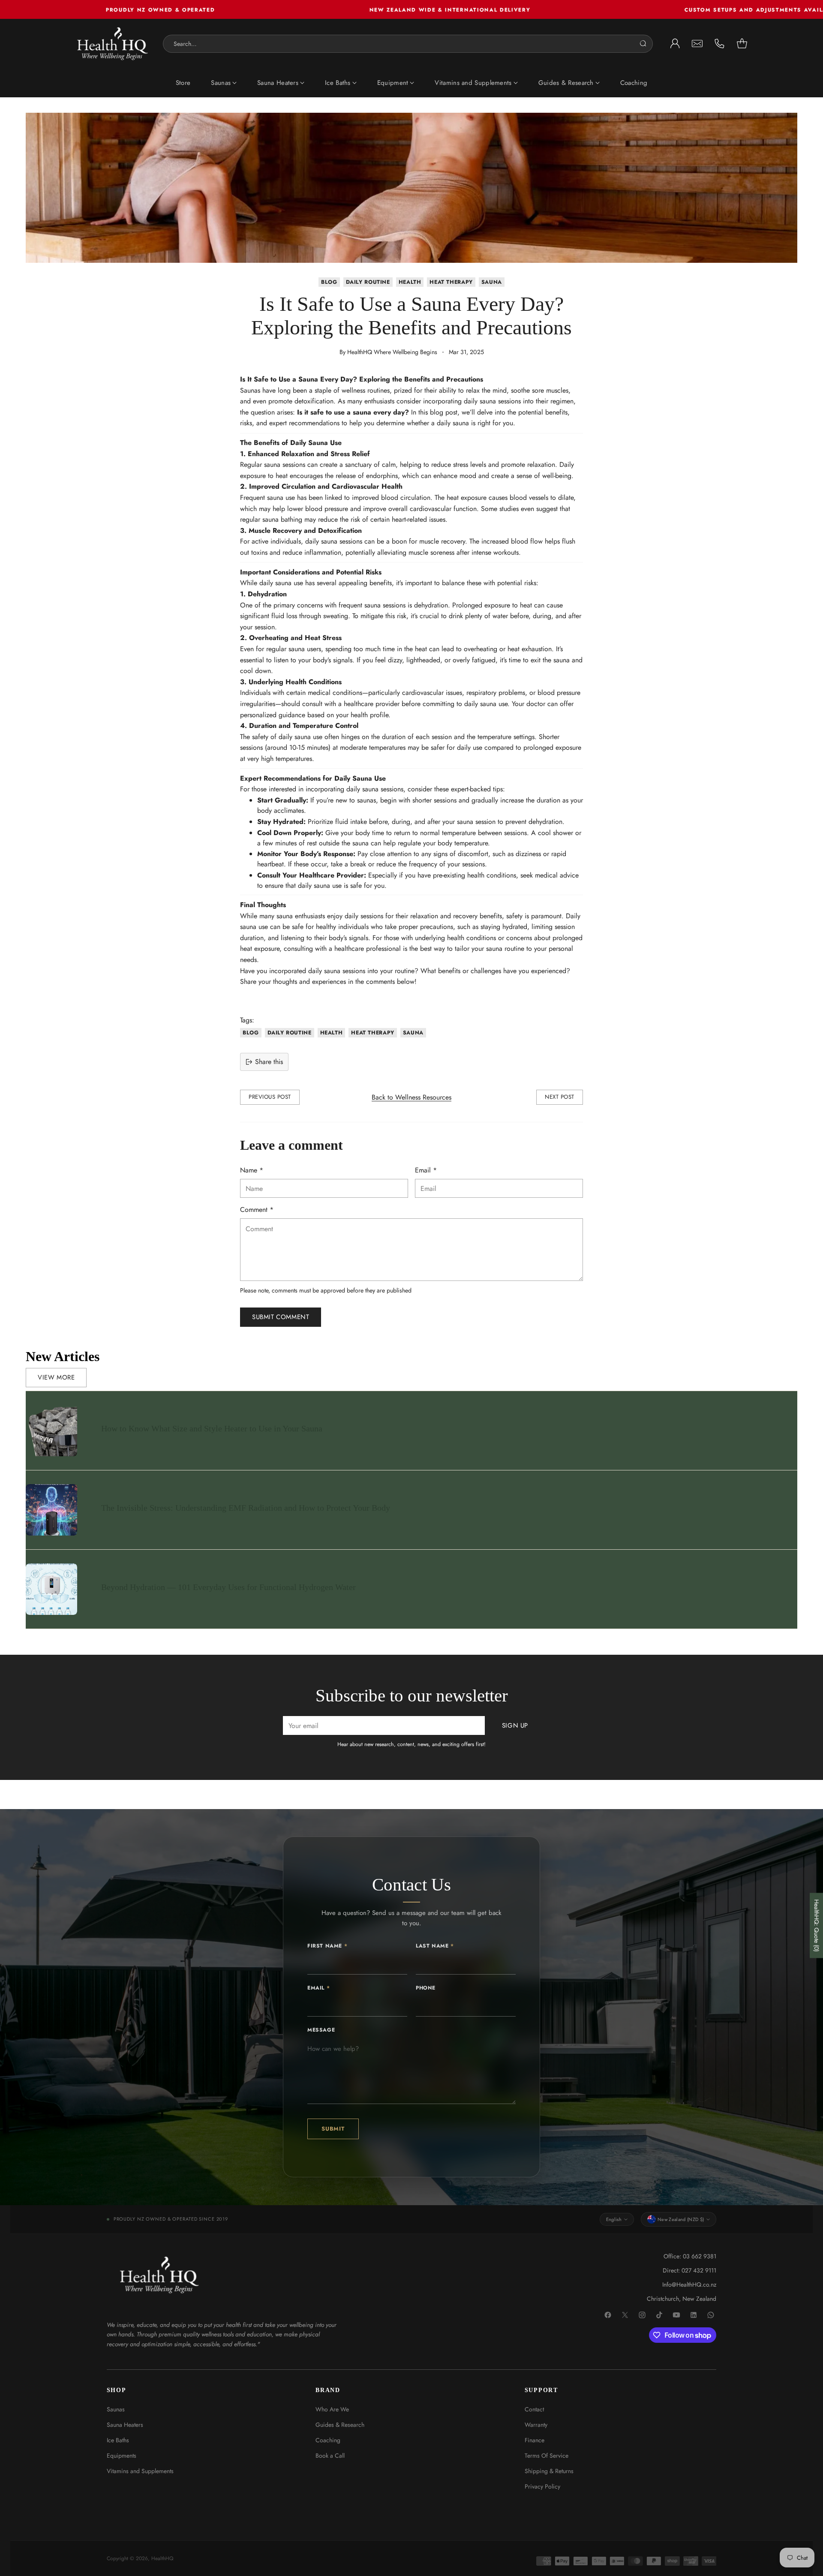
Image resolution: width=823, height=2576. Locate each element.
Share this (269, 1062)
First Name (327, 1946)
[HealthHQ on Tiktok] (660, 2315)
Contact (534, 2409)
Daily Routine (368, 282)
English (614, 2219)
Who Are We (332, 2409)
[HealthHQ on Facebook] (608, 2315)
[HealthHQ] (113, 44)
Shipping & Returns (549, 2471)
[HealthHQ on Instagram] (643, 2315)
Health (410, 282)
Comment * (257, 1210)
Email (318, 1988)
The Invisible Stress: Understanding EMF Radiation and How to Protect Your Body (246, 1508)
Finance (535, 2440)
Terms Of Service (547, 2456)
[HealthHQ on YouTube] (677, 2315)
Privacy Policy (542, 2486)
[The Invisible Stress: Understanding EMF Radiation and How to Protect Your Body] (51, 1510)
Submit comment (281, 1317)
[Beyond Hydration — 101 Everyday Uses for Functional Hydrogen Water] (51, 1589)
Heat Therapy (451, 282)
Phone (426, 1988)
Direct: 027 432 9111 (689, 2270)
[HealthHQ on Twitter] (625, 2315)
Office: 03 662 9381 (690, 2256)
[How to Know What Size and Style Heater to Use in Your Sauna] (51, 1431)
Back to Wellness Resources (411, 1097)
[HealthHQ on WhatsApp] (711, 2315)
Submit (333, 2129)
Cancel (636, 44)
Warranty (536, 2425)
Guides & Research (340, 2425)
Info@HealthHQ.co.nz (689, 2284)
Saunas (116, 2409)
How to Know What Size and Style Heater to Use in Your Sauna (212, 1428)
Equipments (122, 2456)
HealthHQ (162, 2558)
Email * (426, 1170)
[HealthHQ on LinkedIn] (694, 2315)
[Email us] (697, 44)
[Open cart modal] (742, 44)
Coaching (328, 2440)
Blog (329, 282)
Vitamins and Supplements (140, 2471)
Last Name (435, 1946)
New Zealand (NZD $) (681, 2219)
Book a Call (330, 2456)
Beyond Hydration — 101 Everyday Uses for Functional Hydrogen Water (228, 1587)
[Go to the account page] (675, 44)
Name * (252, 1170)
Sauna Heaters (125, 2425)
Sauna (492, 282)
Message (321, 2030)
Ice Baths (118, 2440)
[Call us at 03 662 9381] (720, 44)
